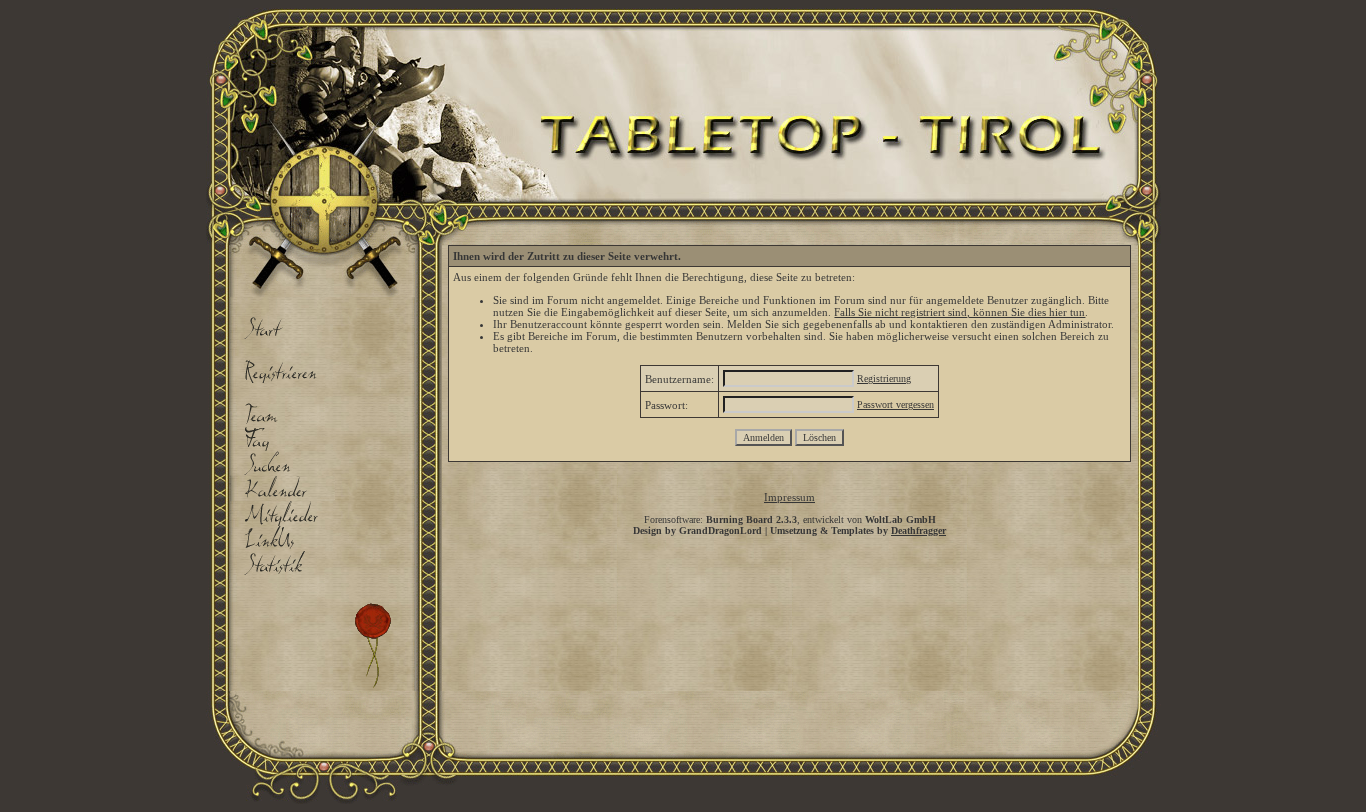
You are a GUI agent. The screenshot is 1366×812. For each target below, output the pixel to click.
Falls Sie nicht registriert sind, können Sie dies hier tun (959, 312)
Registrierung (884, 378)
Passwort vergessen (895, 404)
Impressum (789, 497)
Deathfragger (918, 530)
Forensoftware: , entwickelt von (790, 519)
